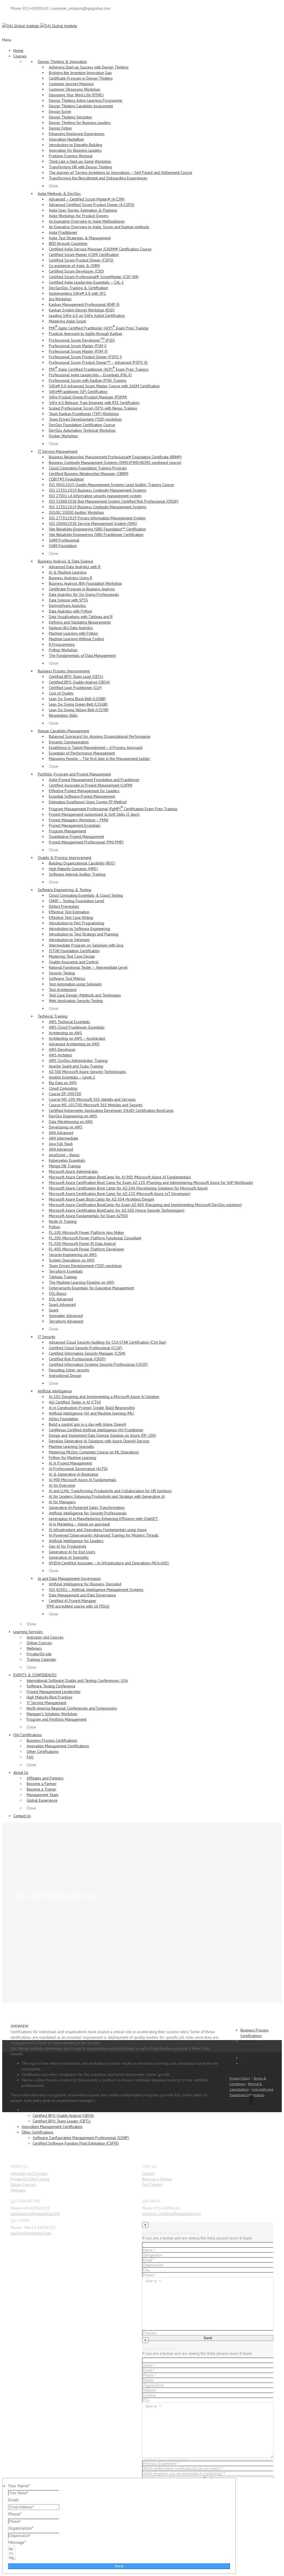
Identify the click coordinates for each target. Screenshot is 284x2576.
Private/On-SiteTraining (30, 2179)
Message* (17, 2542)
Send (119, 2566)
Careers (149, 2173)
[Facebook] (251, 2101)
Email (13, 2500)
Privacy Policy (240, 2078)
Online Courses (23, 2185)
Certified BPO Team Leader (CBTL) (62, 2121)
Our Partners (153, 2185)
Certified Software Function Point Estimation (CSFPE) (76, 2143)
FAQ (244, 2063)
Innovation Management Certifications (251, 2047)
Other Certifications (38, 2132)
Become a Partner (157, 2179)
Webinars (18, 2190)
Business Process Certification (46, 2110)
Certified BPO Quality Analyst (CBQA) (63, 2115)
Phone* (15, 2514)
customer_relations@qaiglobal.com (171, 2214)
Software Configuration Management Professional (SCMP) (81, 2138)
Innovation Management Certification (52, 2127)
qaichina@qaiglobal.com (31, 2233)
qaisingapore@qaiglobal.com (35, 2214)
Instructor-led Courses (29, 2173)
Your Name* (19, 2486)
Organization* (21, 2528)
